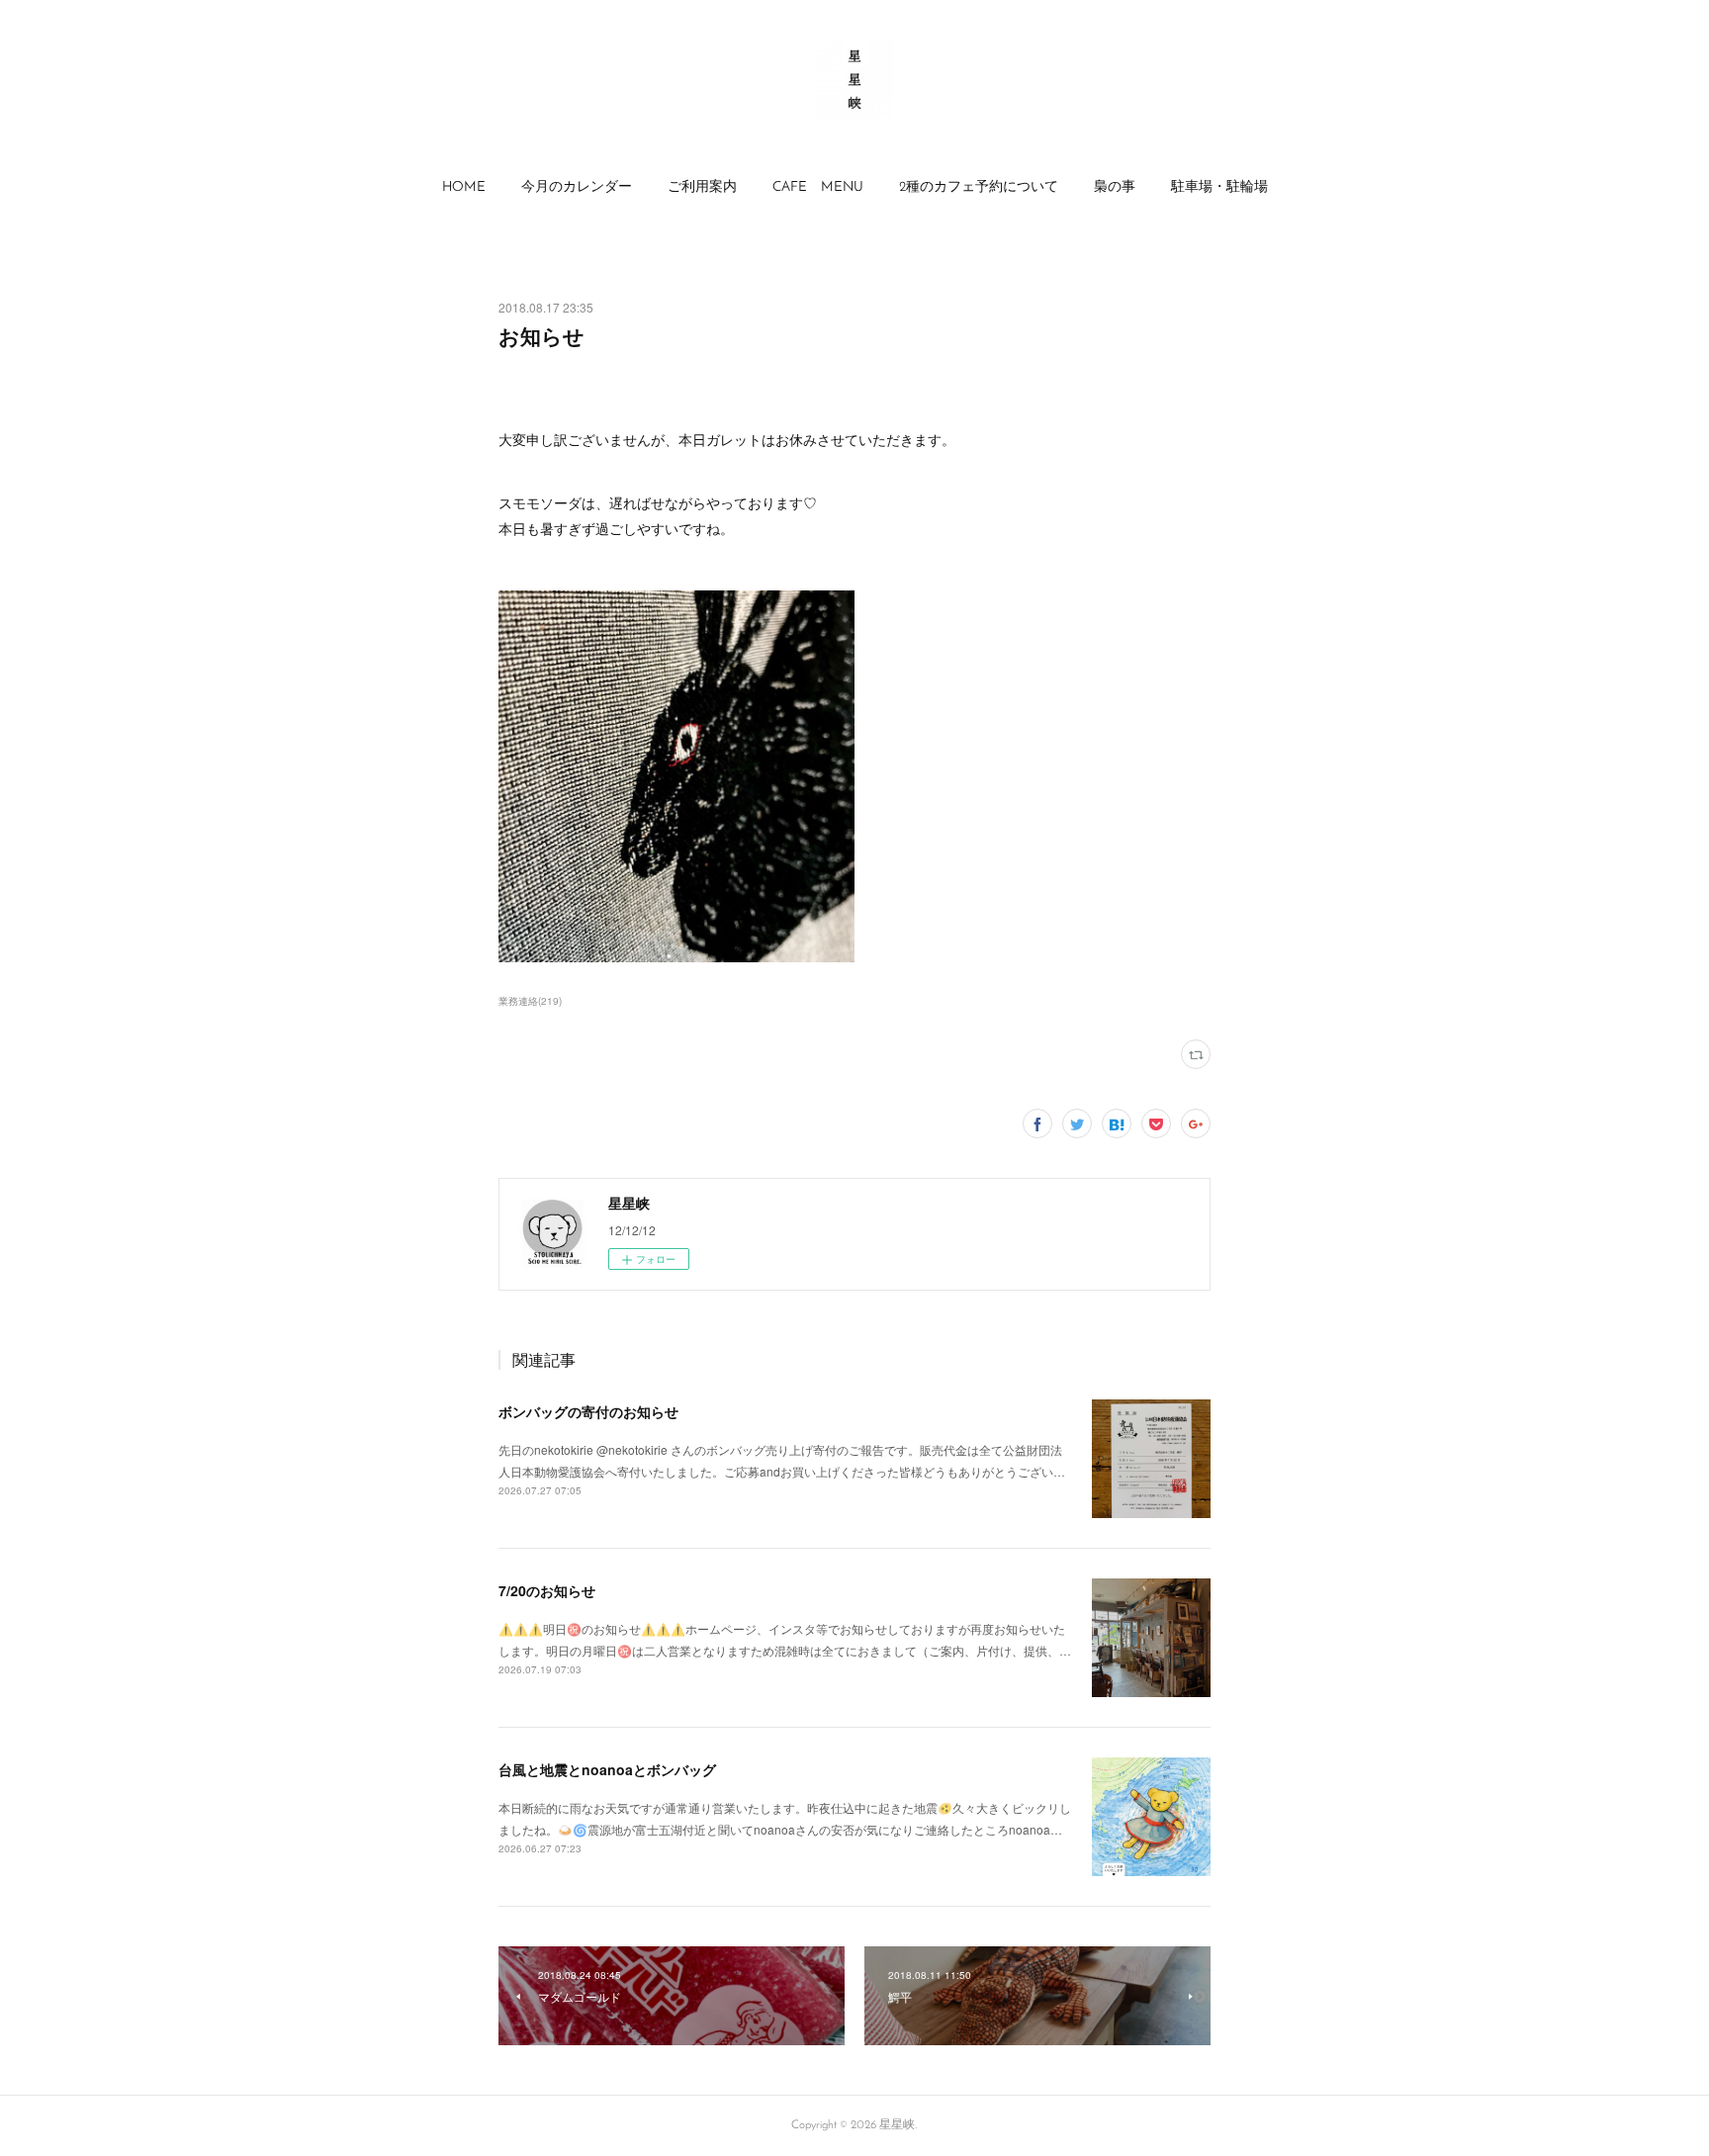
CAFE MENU (818, 187)
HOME (464, 187)
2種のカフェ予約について (979, 187)
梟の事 (1115, 187)
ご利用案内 (702, 187)
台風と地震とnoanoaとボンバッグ (607, 1769)
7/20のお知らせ (547, 1590)
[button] (464, 188)
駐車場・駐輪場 (1219, 187)
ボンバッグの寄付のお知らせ (588, 1411)
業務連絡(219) (530, 1001)
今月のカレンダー (577, 187)
